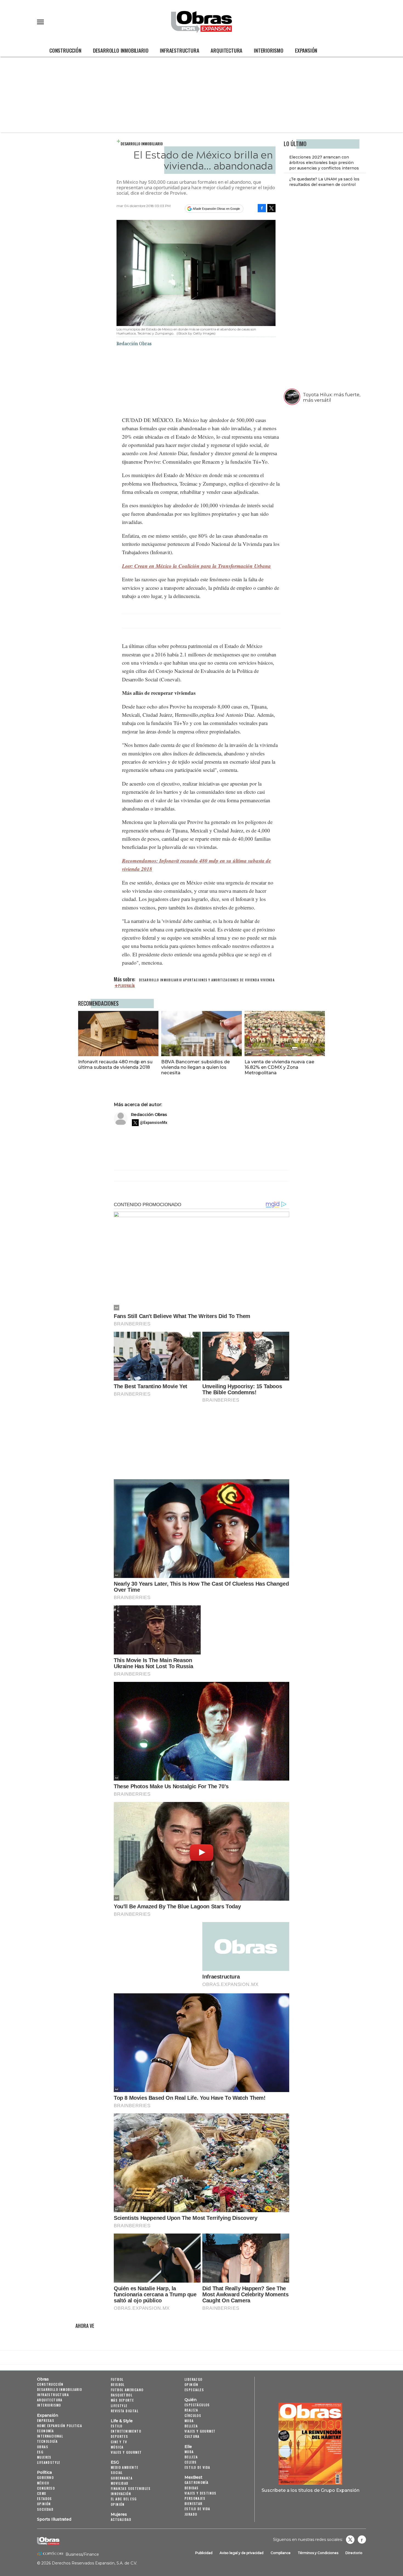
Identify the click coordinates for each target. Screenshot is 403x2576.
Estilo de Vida (197, 2509)
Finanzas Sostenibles (131, 2488)
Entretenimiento (126, 2431)
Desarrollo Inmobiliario (121, 50)
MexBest (193, 2477)
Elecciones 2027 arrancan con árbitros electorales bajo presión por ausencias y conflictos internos (324, 163)
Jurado (191, 2514)
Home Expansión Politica (59, 2426)
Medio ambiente (125, 2467)
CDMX (42, 2493)
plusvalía (127, 986)
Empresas (46, 2420)
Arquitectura (226, 50)
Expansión (306, 50)
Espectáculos (197, 2405)
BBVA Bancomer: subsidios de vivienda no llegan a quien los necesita (195, 1067)
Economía (45, 2431)
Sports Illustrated (54, 2519)
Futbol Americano (127, 2390)
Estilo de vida (197, 2467)
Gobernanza (122, 2478)
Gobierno (45, 2477)
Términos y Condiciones (318, 2553)
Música (117, 2447)
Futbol (117, 2379)
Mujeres (44, 2457)
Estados (45, 2499)
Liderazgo (194, 2379)
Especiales (194, 2390)
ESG (40, 2452)
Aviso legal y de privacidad (242, 2553)
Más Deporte (122, 2400)
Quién (191, 2400)
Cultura (192, 2436)
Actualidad (121, 2519)
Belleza (191, 2426)
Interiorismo (269, 50)
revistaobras (350, 2540)
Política (44, 2472)
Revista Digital (125, 2411)
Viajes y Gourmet (126, 2452)
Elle (188, 2447)
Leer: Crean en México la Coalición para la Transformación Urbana (196, 566)
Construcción (65, 50)
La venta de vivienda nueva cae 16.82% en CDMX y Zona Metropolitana (279, 1067)
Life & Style (122, 2421)
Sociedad (45, 2509)
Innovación (121, 2494)
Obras (43, 2379)
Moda (189, 2421)
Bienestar (194, 2503)
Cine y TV (119, 2442)
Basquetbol (122, 2395)
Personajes (195, 2498)
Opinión (44, 2504)
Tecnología (47, 2441)
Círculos (193, 2415)
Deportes (119, 2436)
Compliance (281, 2553)
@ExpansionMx (154, 1123)
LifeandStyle (49, 2462)
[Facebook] (262, 208)
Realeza (191, 2410)
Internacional (50, 2436)
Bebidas (192, 2488)
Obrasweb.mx (362, 2540)
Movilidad (120, 2483)
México (43, 2483)
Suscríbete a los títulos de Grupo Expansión (310, 2490)
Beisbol (118, 2384)
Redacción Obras (149, 1114)
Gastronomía (196, 2482)
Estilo (117, 2426)
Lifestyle (119, 2406)
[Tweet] (271, 208)
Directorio (354, 2553)
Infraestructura (179, 50)
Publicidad (204, 2553)
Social (117, 2472)
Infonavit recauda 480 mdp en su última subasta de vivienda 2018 (115, 1064)
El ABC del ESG (124, 2499)
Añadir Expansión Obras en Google (216, 209)
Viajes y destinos (201, 2493)
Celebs (191, 2462)
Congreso (46, 2488)
